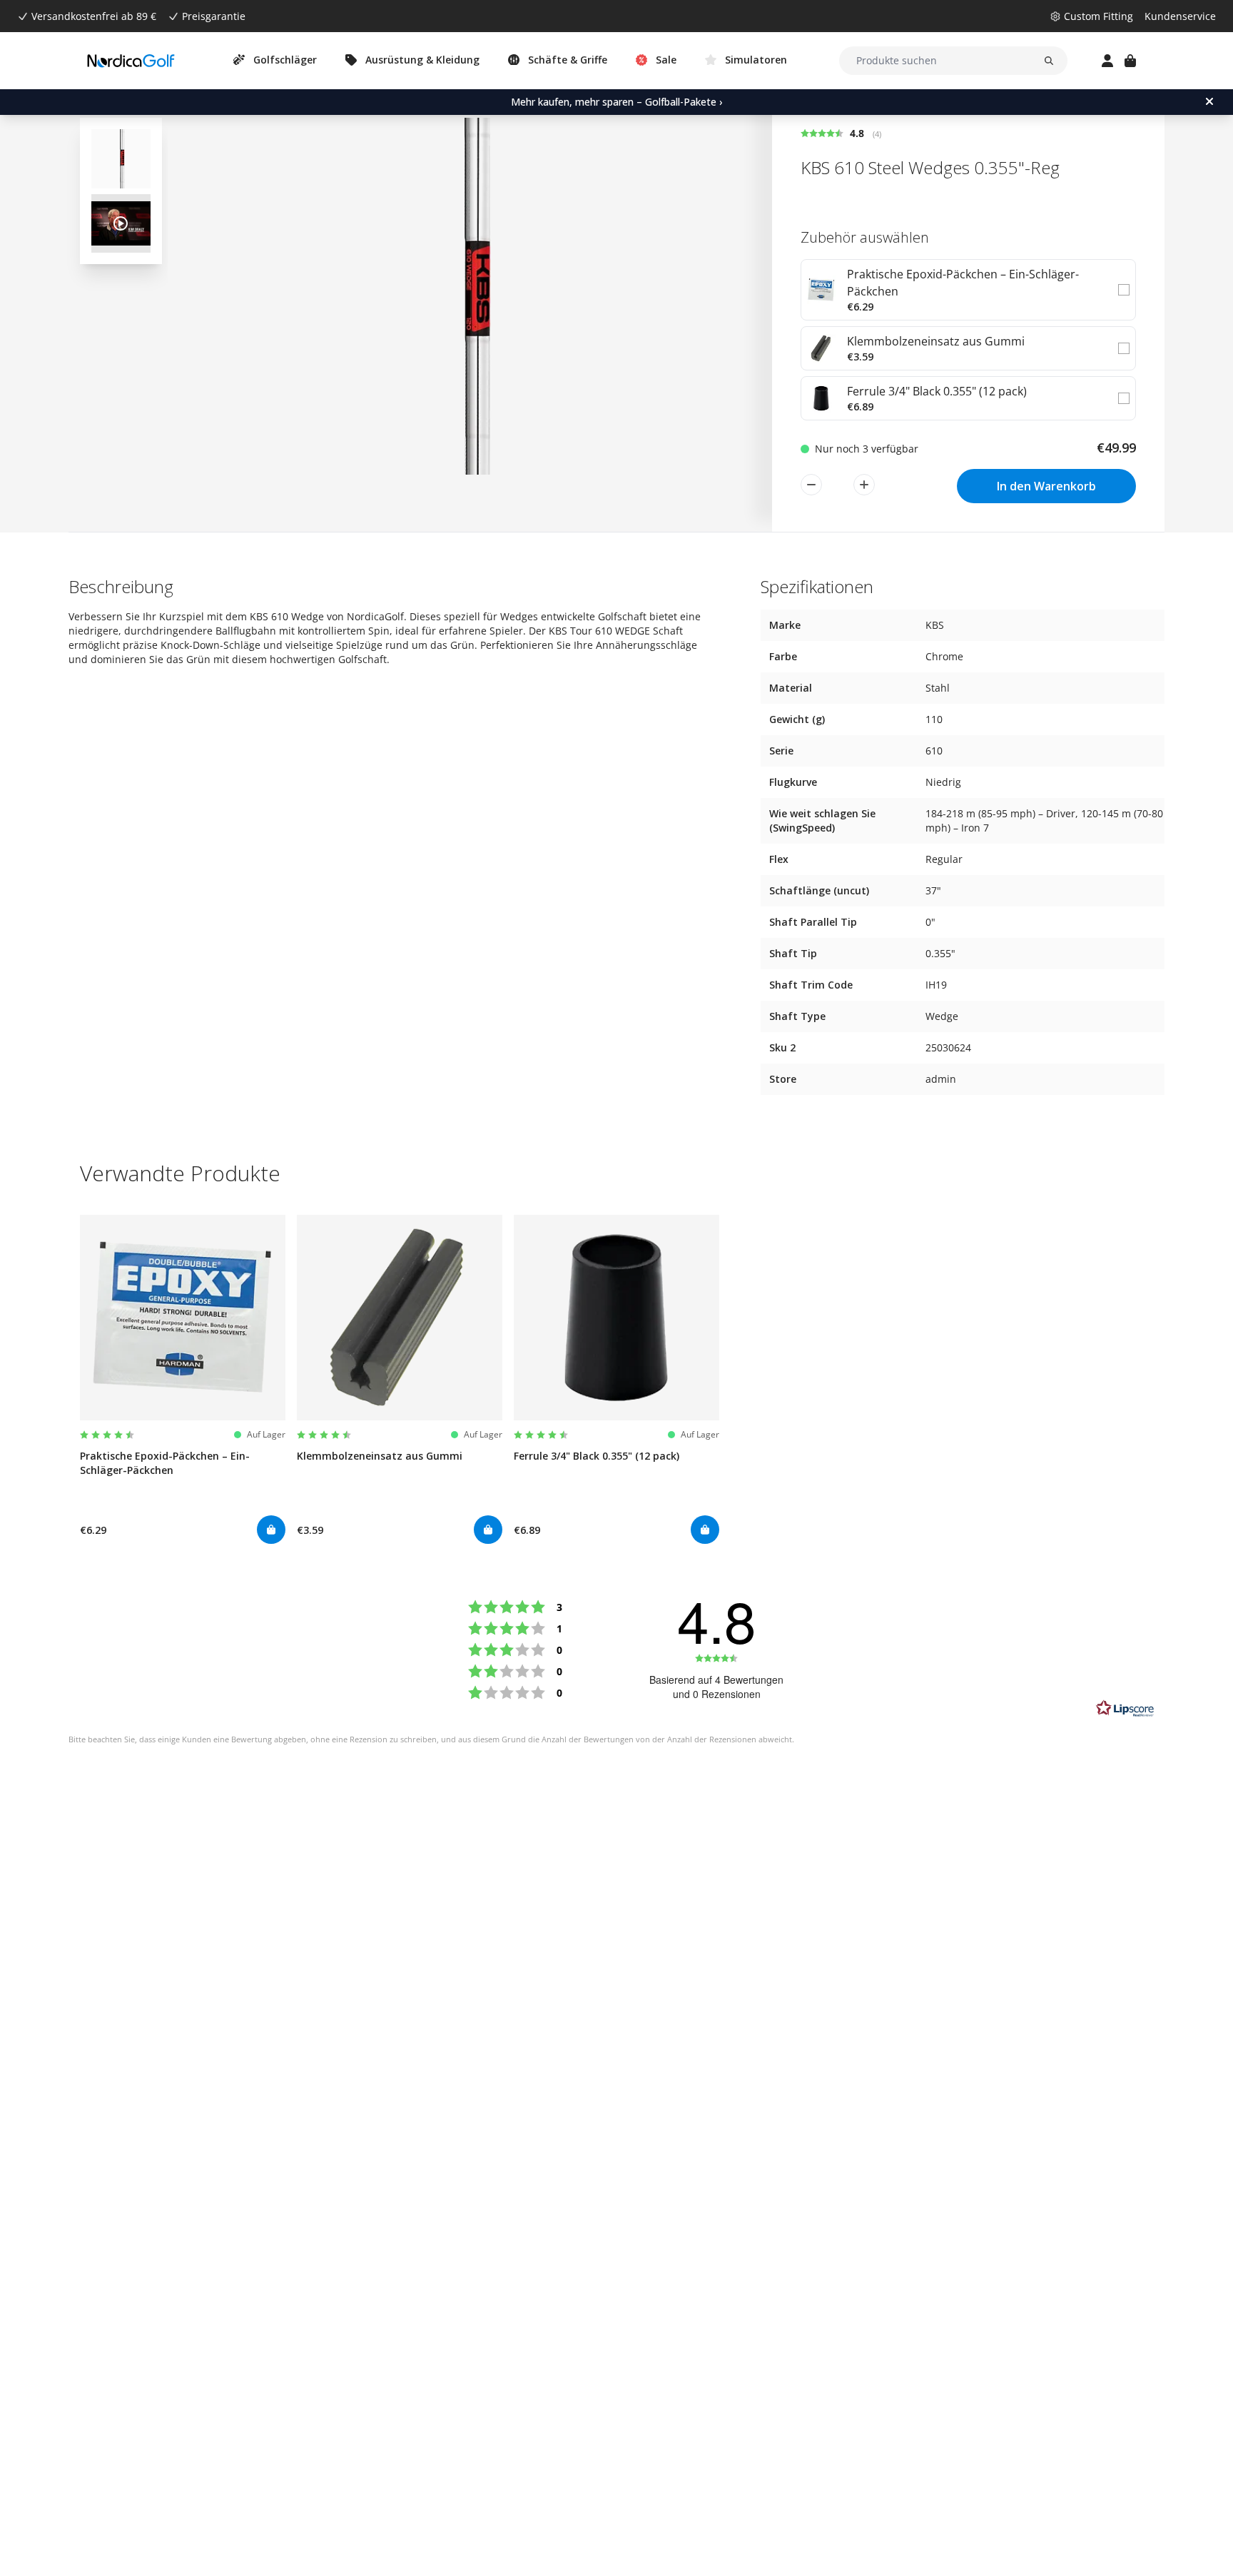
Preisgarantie (214, 16)
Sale (666, 60)
